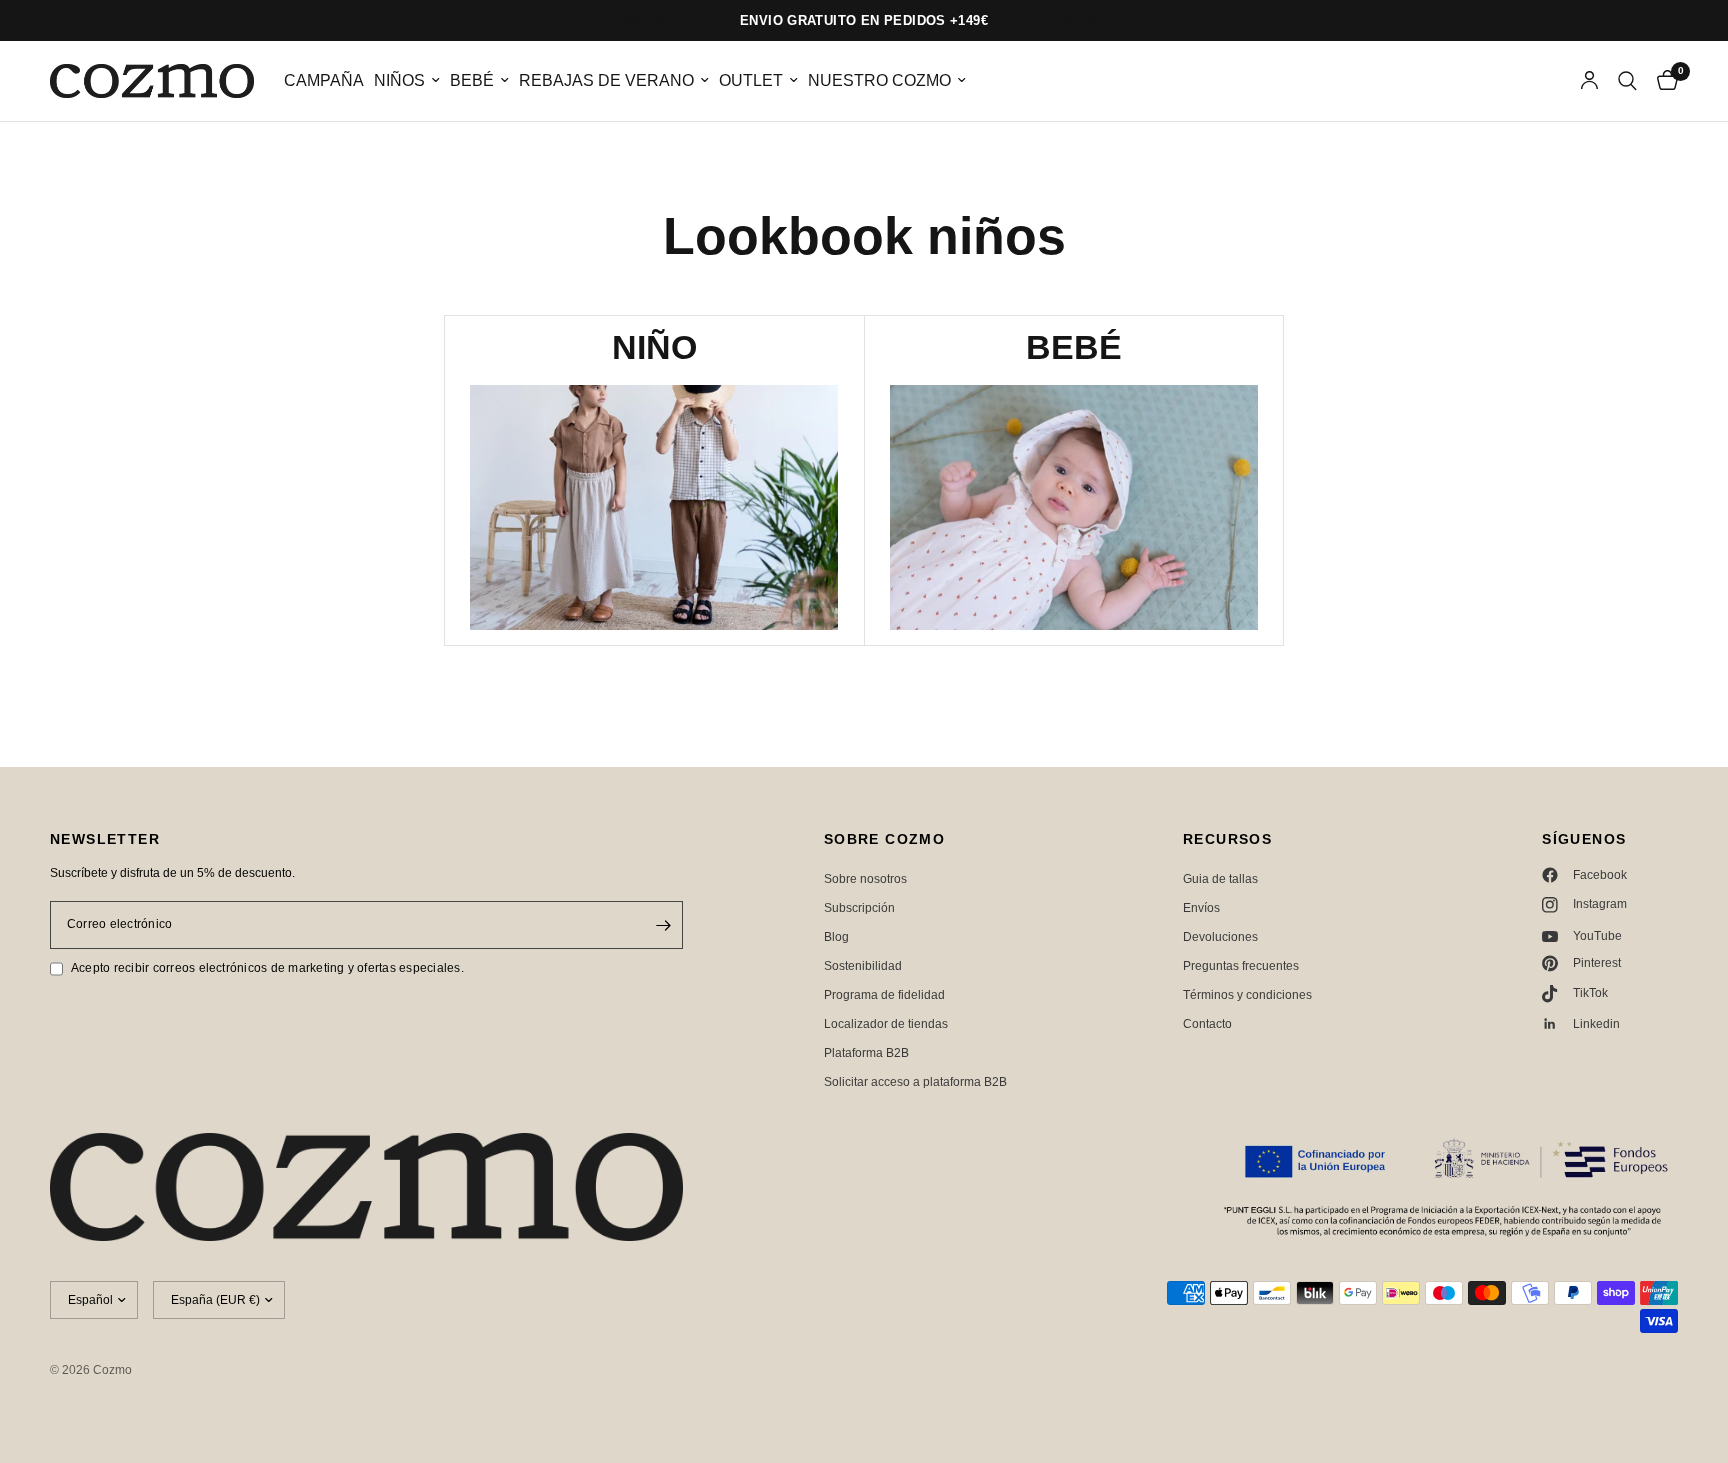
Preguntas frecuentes (1241, 966)
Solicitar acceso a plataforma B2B (915, 1082)
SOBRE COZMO (884, 839)
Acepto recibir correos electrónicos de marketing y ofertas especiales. (267, 968)
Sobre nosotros (865, 879)
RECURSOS (1227, 839)
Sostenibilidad (863, 966)
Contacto (1207, 1024)
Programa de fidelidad (884, 995)
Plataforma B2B (866, 1053)
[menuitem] (324, 81)
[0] (1662, 81)
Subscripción (859, 908)
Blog (836, 937)
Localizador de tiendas (886, 1024)
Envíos (1201, 908)
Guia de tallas (1220, 879)
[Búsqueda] (1627, 81)
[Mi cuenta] (1589, 81)
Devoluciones (1220, 937)
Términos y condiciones (1247, 995)
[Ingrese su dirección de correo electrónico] (663, 925)
